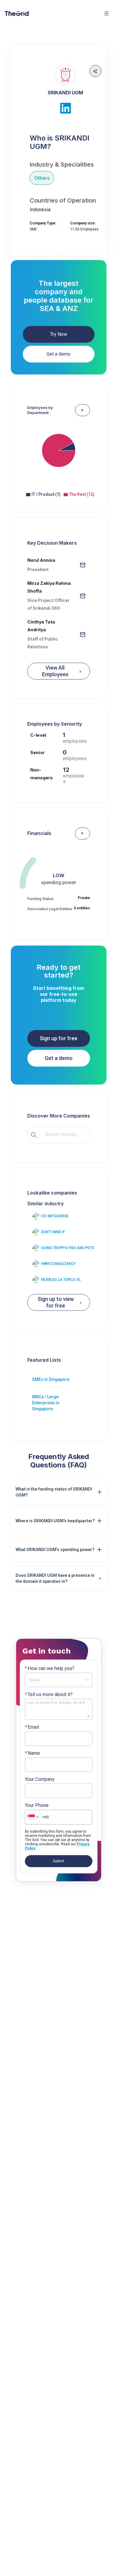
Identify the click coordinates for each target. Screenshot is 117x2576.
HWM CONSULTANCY (58, 1264)
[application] (59, 456)
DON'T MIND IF (53, 1232)
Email (32, 1727)
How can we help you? (50, 1668)
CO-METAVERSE (55, 1216)
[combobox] (63, 1135)
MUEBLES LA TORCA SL (61, 1280)
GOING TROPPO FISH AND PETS (68, 1248)
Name (32, 1753)
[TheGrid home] (17, 13)
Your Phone (37, 1805)
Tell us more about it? (49, 1695)
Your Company (40, 1779)
